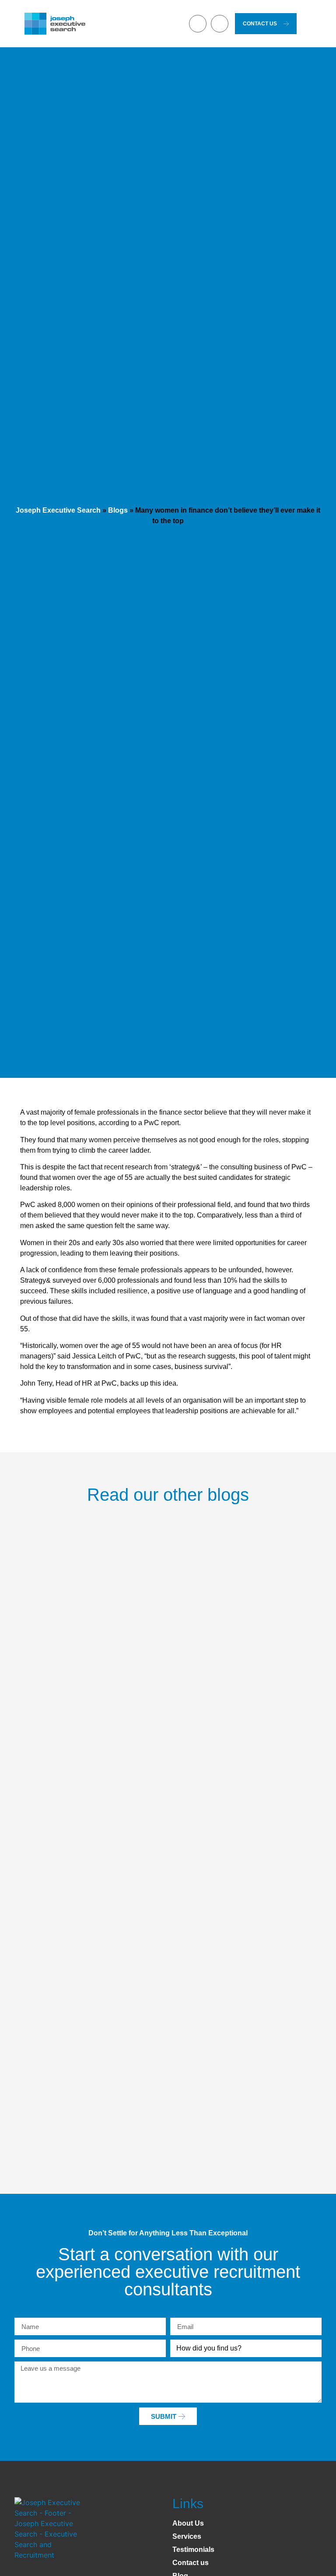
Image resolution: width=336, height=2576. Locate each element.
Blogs (118, 510)
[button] (178, 24)
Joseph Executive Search (58, 510)
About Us (188, 2523)
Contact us (191, 2563)
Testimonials (193, 2550)
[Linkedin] (198, 24)
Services (187, 2536)
